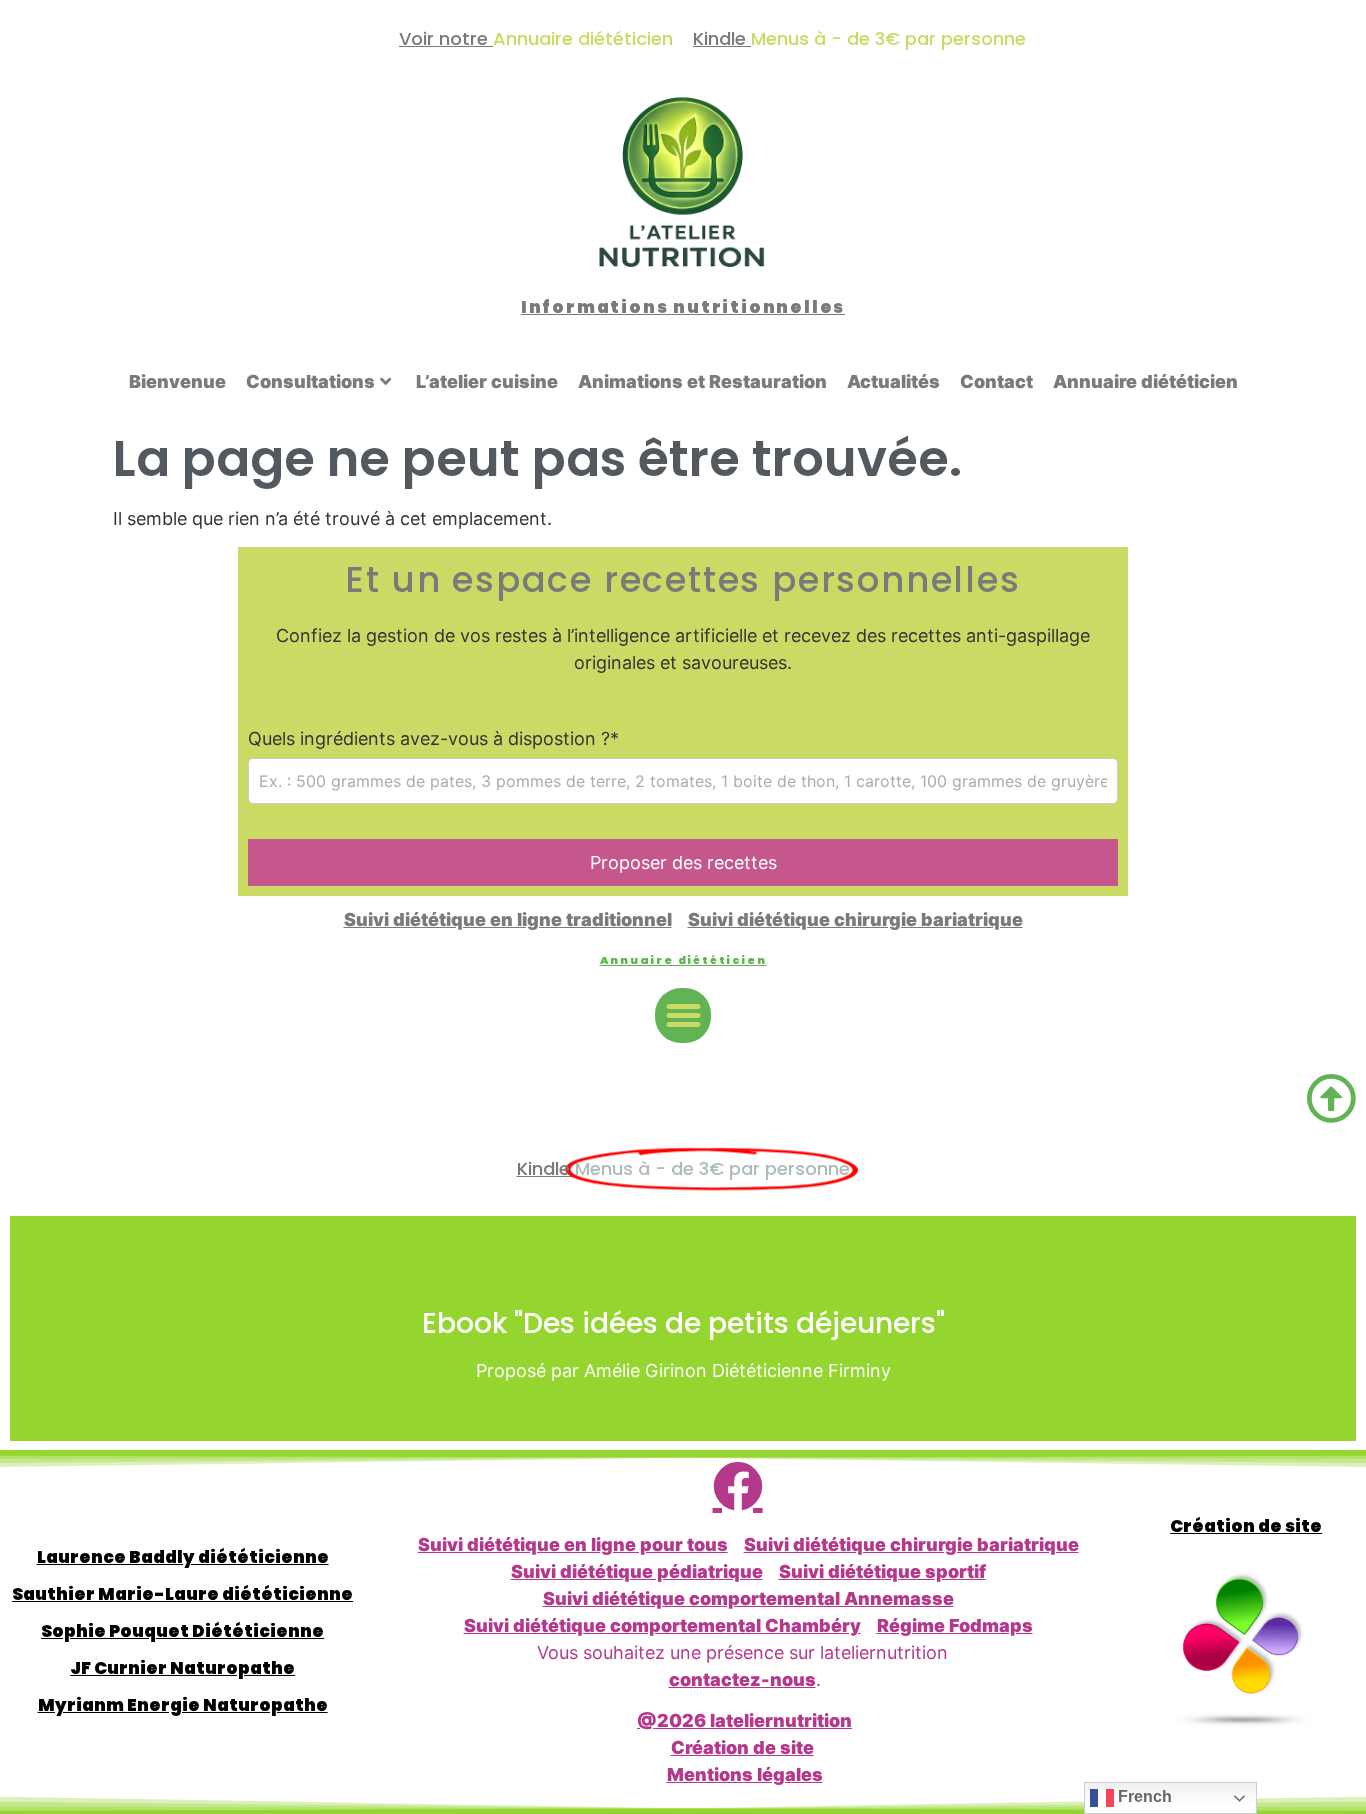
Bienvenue (177, 381)
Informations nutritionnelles (683, 307)
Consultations (310, 381)
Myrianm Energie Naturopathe (183, 1705)
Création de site (742, 1747)
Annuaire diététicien (1145, 381)
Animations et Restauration (702, 381)
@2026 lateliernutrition (744, 1720)
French (1143, 1796)
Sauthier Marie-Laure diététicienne (182, 1594)
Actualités (893, 381)
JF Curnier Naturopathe (182, 1668)
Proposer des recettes (683, 862)
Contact (996, 381)
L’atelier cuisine (487, 381)
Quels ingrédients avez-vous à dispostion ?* (433, 739)
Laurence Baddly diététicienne (183, 1557)
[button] (683, 1016)
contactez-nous (742, 1679)
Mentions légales (745, 1774)
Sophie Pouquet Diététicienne (182, 1631)
